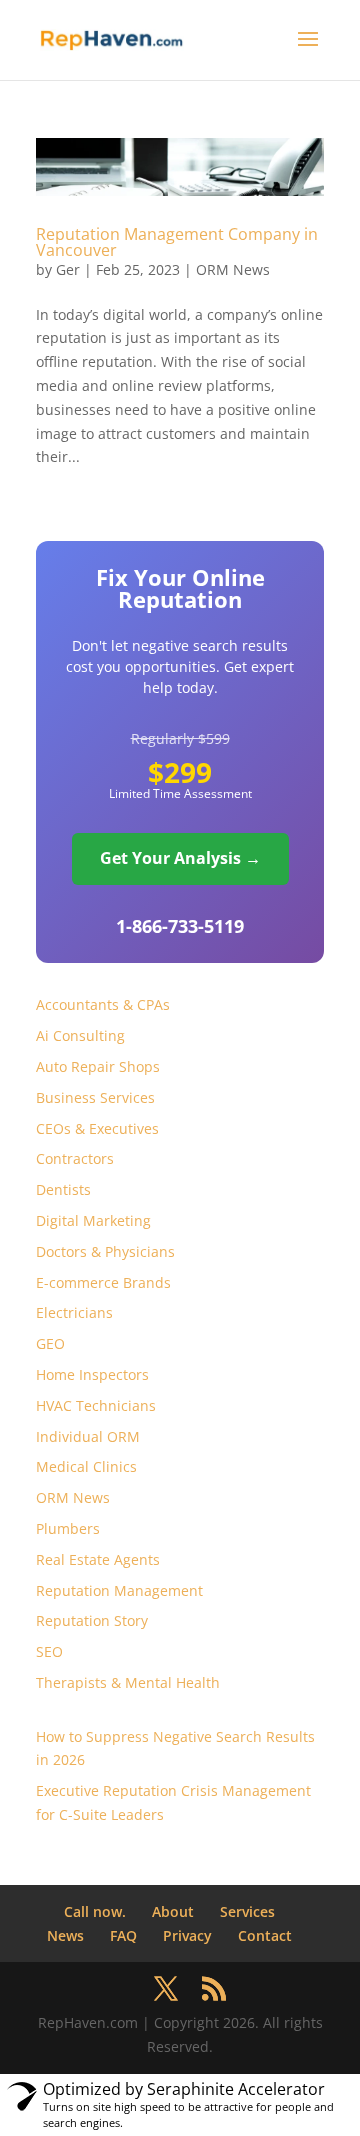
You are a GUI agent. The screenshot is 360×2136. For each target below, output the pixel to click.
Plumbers (68, 1528)
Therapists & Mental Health (128, 1682)
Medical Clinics (86, 1466)
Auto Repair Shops (98, 1066)
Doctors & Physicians (105, 1251)
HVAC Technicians (96, 1405)
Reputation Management (119, 1590)
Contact (265, 1935)
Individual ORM (88, 1436)
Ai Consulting (80, 1035)
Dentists (63, 1189)
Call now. (95, 1911)
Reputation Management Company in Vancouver (177, 242)
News (65, 1935)
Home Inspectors (92, 1374)
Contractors (75, 1158)
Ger (68, 269)
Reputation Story (92, 1620)
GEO (50, 1343)
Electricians (74, 1312)
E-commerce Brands (103, 1282)
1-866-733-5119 (180, 926)
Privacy (187, 1935)
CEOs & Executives (97, 1128)
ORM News (233, 269)
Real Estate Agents (98, 1559)
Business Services (95, 1097)
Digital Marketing (93, 1220)
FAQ (123, 1935)
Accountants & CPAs (103, 1004)
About (173, 1911)
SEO (49, 1651)
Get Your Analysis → (180, 858)
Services (247, 1911)
